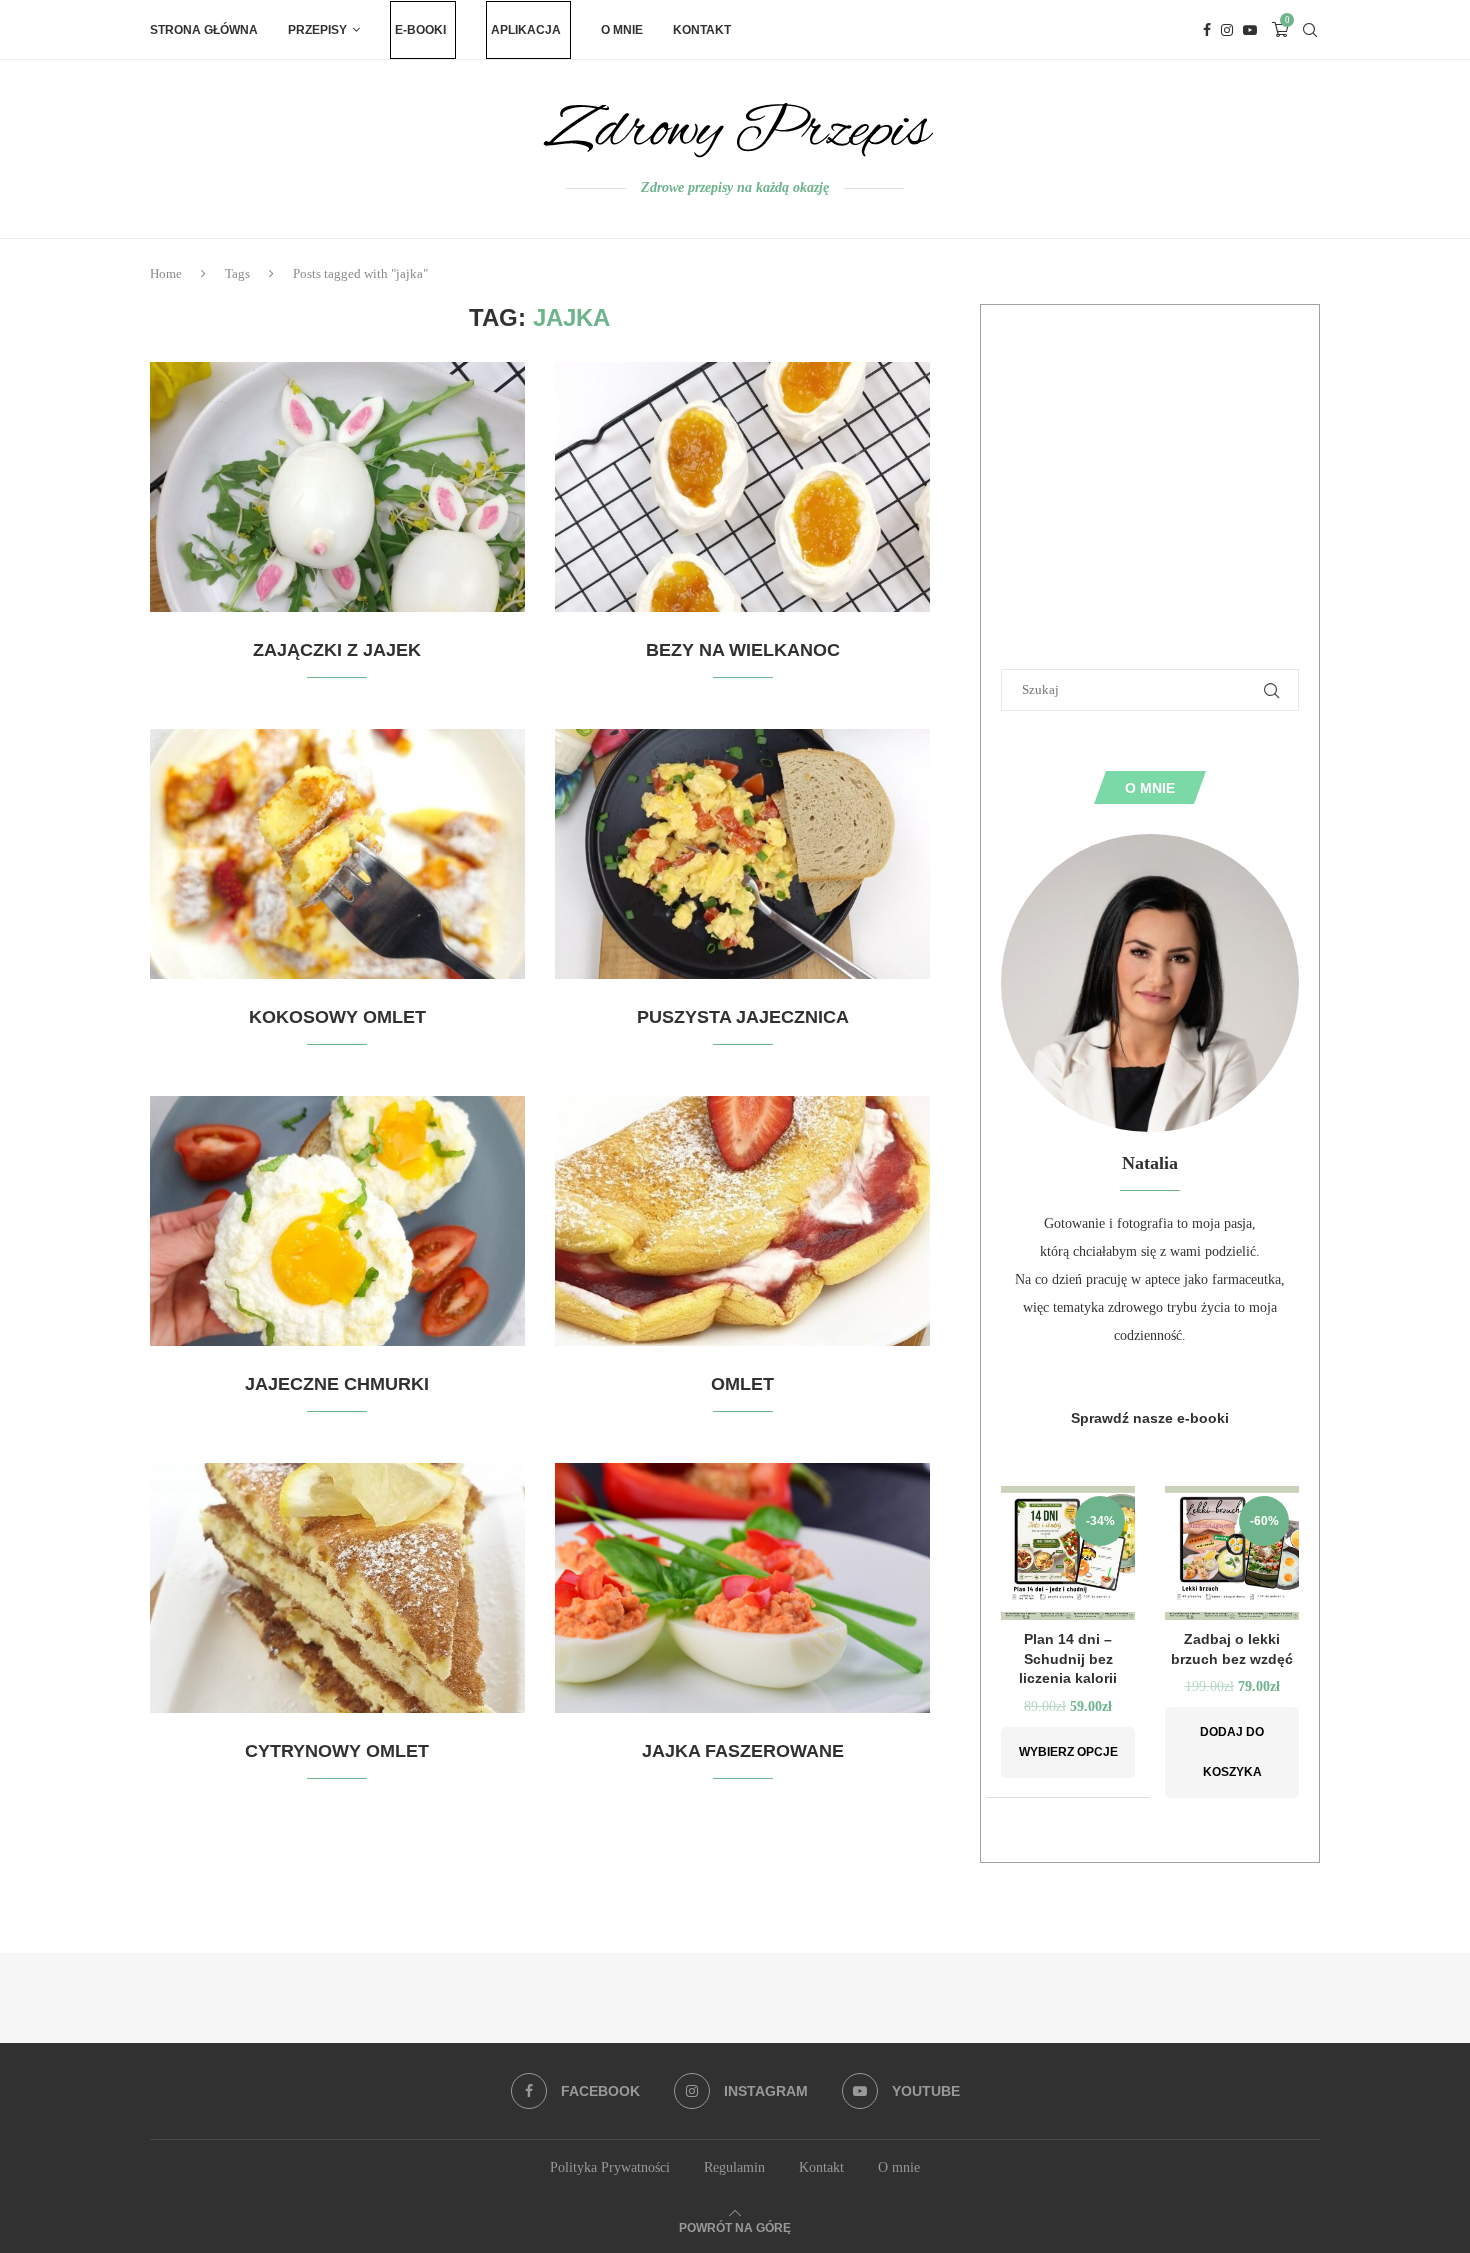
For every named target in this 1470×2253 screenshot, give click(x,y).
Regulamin (734, 2167)
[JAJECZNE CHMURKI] (337, 1221)
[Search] (1310, 30)
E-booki (420, 30)
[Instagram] (1227, 30)
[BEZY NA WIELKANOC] (742, 487)
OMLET (742, 1384)
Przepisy (317, 30)
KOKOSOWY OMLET (337, 1017)
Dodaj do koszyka (1232, 1752)
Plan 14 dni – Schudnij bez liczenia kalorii (1068, 1658)
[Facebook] (1207, 30)
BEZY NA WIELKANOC (743, 650)
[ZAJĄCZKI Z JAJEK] (337, 487)
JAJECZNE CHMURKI (337, 1384)
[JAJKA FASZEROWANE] (742, 1588)
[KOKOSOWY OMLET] (337, 854)
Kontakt (702, 30)
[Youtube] (1250, 30)
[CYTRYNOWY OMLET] (337, 1588)
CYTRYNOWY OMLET (337, 1751)
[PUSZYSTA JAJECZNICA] (742, 854)
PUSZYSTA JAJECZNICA (743, 1017)
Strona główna (204, 30)
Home (166, 273)
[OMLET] (742, 1221)
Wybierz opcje (1068, 1752)
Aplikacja (526, 30)
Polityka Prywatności (610, 2167)
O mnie (622, 30)
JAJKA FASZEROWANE (743, 1751)
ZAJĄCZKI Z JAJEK (337, 650)
